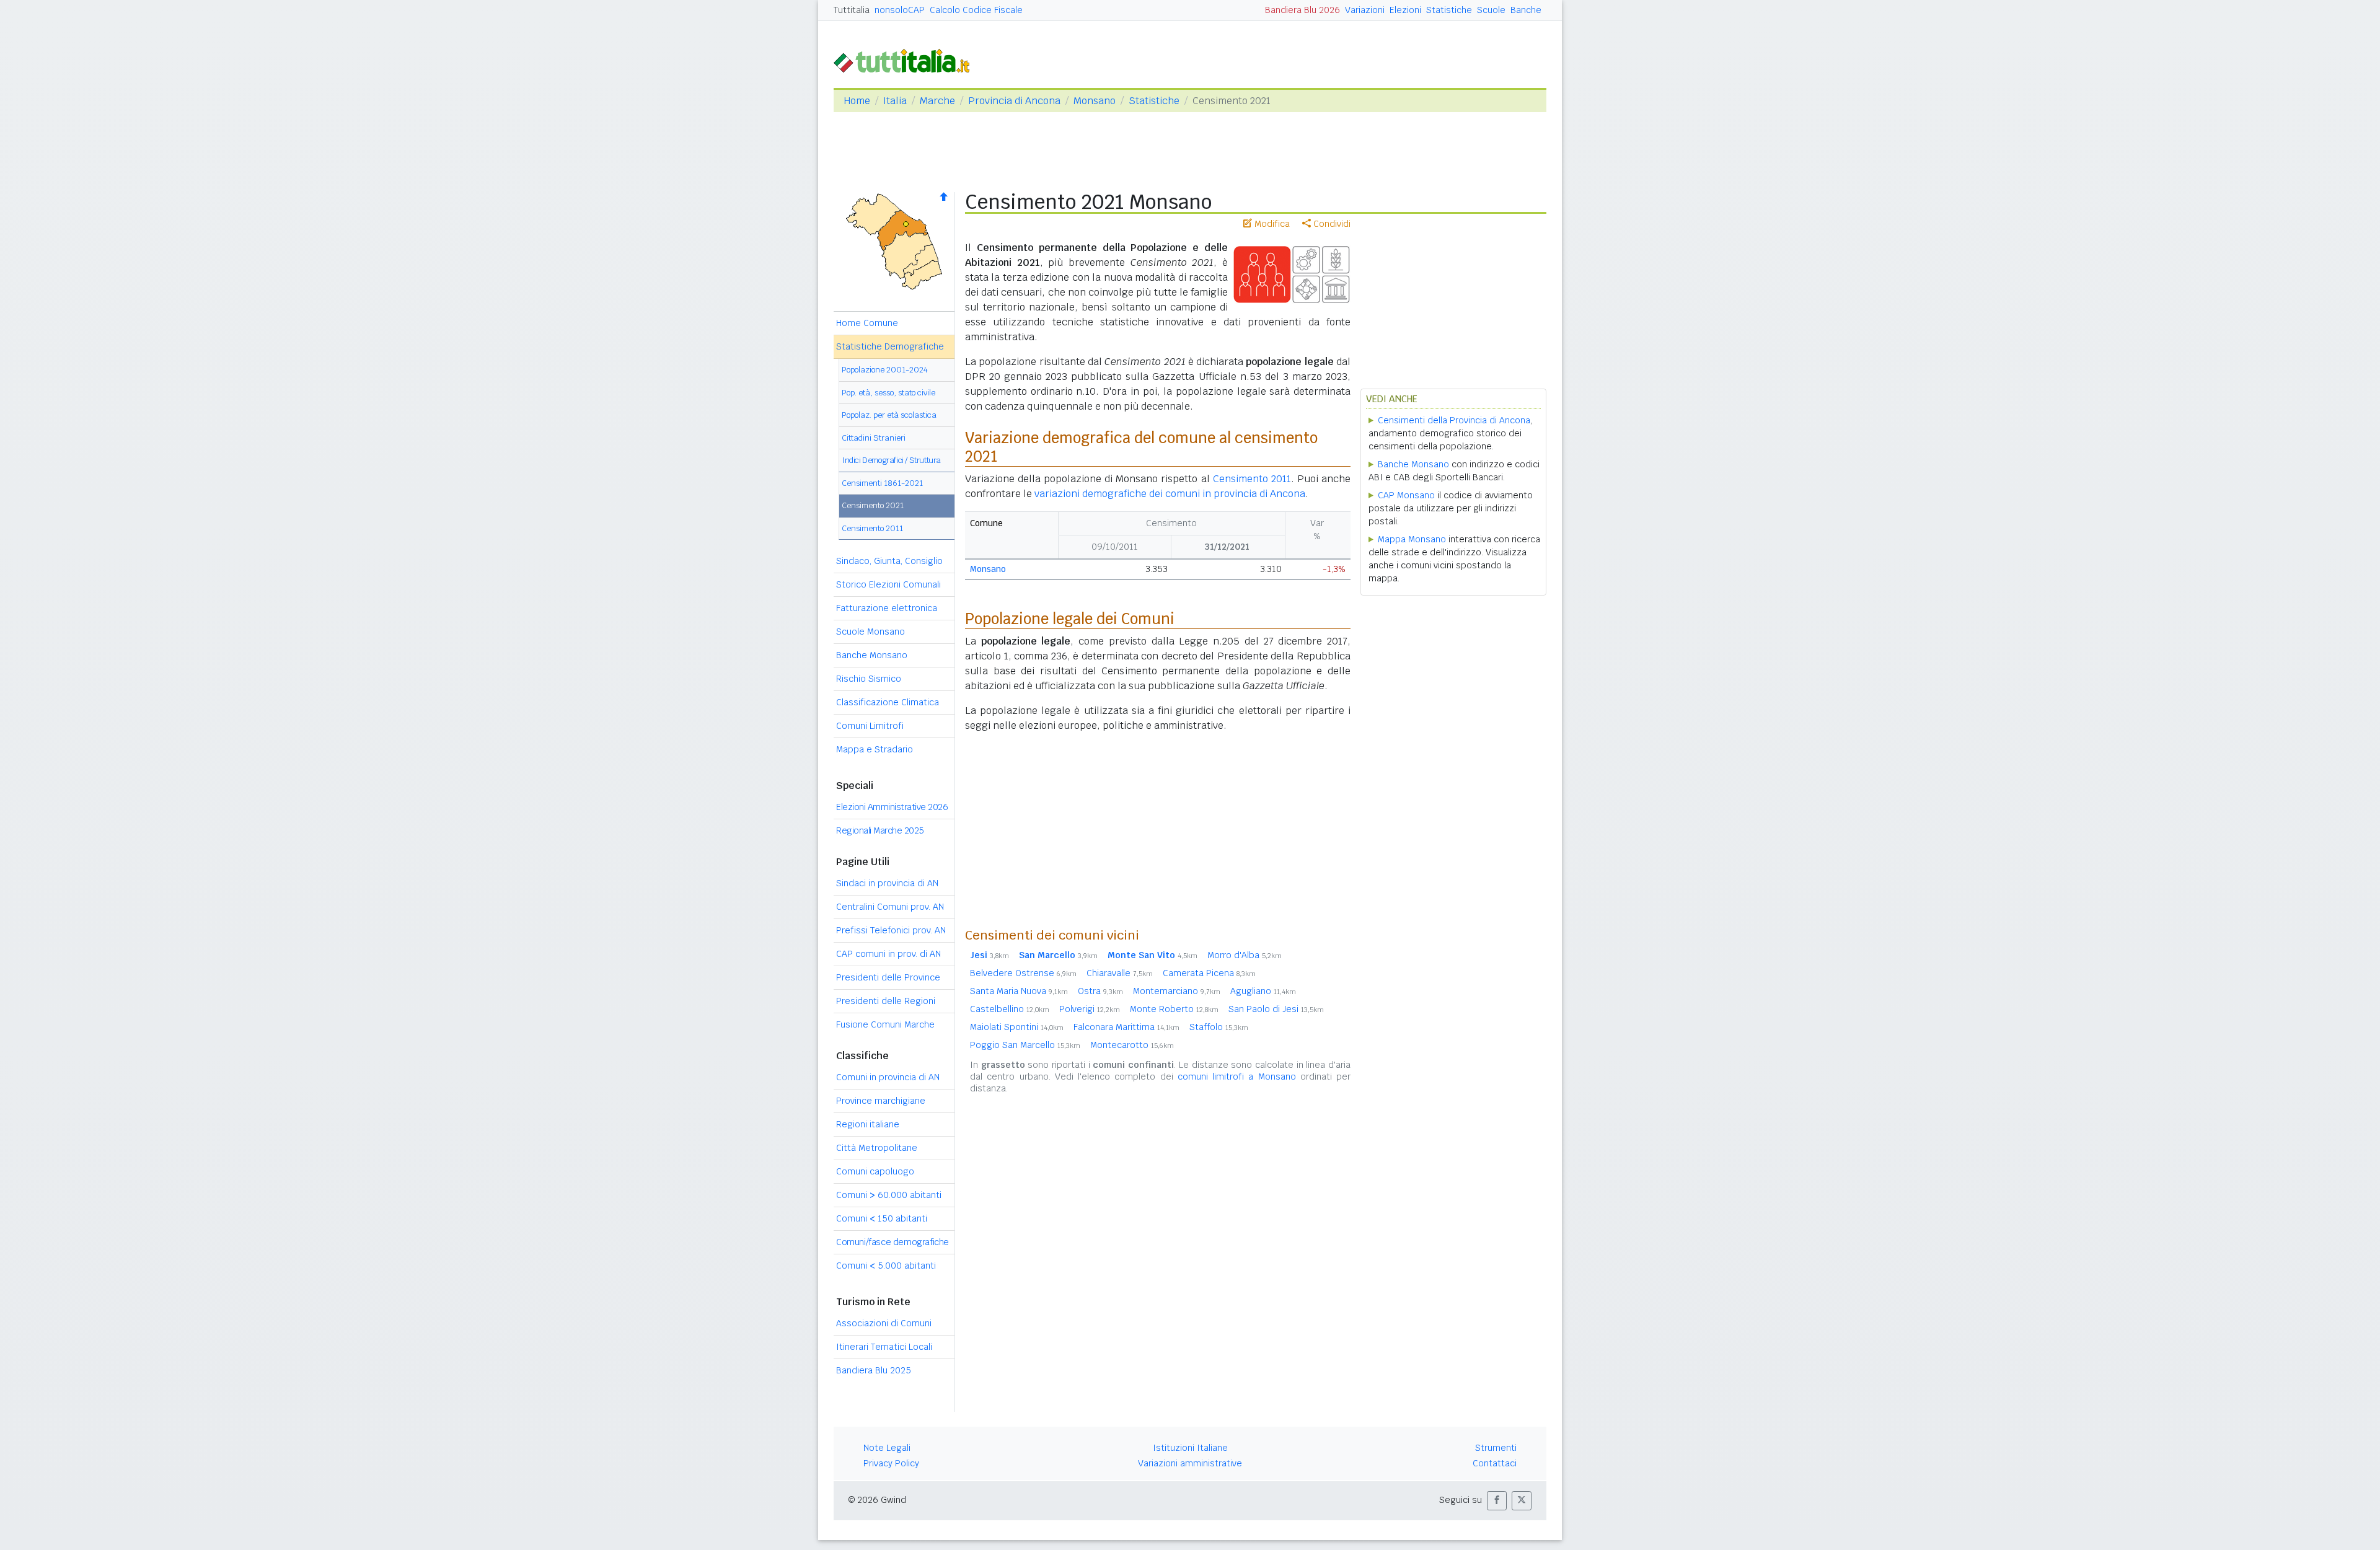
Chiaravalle (1120, 973)
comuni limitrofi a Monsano (1237, 1077)
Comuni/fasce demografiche (892, 1242)
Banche (1526, 10)
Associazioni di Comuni (884, 1323)
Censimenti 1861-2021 (882, 483)
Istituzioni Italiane (1190, 1448)
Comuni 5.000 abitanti (886, 1266)
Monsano (1095, 101)
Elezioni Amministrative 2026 (892, 807)
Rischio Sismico (869, 679)
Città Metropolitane (877, 1148)
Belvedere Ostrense (1023, 973)
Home (857, 101)
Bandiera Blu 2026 (1302, 10)
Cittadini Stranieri (874, 438)
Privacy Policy (891, 1463)
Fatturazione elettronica (887, 608)
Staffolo (1219, 1027)
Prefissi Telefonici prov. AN (891, 930)
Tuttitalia (852, 10)
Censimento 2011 (872, 528)
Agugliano (1263, 991)
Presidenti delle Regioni (886, 1001)
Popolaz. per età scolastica (889, 415)
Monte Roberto (1174, 1009)
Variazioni (1365, 10)
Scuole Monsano (870, 632)
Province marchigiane (881, 1101)
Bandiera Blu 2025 (874, 1370)
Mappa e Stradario (875, 749)
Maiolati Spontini (1017, 1027)
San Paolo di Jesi (1276, 1009)
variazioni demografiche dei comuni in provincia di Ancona (1170, 494)
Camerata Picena (1209, 973)
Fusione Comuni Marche (885, 1024)
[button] (1497, 1501)
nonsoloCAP (900, 10)
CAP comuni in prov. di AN (888, 954)
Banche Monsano (872, 655)
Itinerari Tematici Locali (884, 1347)
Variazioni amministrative (1190, 1463)
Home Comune (867, 323)
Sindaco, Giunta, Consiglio (889, 561)
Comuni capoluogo (875, 1171)
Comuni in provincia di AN (888, 1077)
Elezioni (1405, 10)
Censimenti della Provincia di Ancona (1454, 420)
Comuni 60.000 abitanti (889, 1195)
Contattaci (1495, 1463)
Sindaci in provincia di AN (887, 883)
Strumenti (1496, 1448)
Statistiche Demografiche (890, 346)
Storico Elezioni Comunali (888, 584)
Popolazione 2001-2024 (885, 370)
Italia (895, 101)
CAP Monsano (1406, 495)
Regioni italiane (868, 1124)
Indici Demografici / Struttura (891, 460)
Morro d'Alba (1245, 955)
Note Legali (887, 1448)
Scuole (1491, 10)
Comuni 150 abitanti (882, 1218)
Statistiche (1449, 10)
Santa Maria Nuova (1019, 991)
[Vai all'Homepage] (907, 60)
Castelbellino (1010, 1009)
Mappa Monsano (1412, 539)
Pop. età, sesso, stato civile (888, 393)
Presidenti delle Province (888, 977)
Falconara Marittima (1126, 1027)
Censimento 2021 (873, 505)
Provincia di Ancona (1014, 101)
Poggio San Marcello (1025, 1045)
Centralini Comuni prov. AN (890, 907)
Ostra (1100, 991)
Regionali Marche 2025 (880, 830)
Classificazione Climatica (888, 702)
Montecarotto (1132, 1045)
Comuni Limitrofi (870, 726)
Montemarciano (1177, 991)
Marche (937, 101)
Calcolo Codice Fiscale (976, 10)
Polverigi (1090, 1009)
